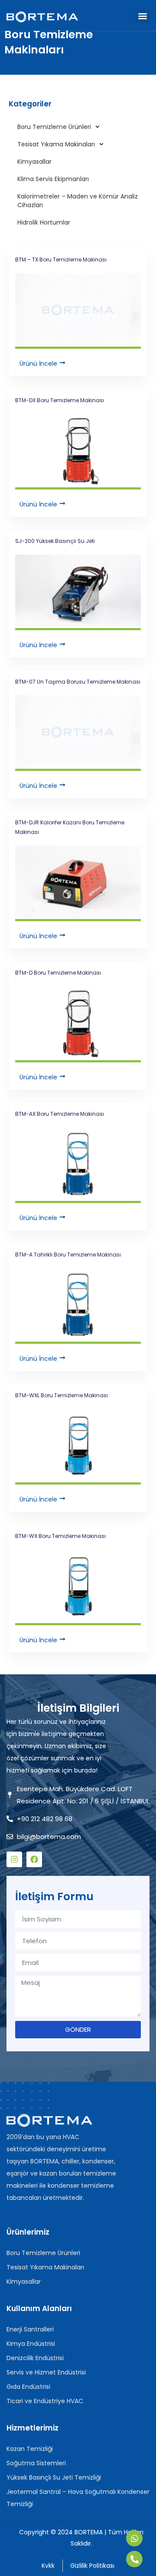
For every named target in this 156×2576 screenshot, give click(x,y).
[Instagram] (14, 1859)
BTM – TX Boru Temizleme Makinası (61, 260)
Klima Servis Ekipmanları (53, 179)
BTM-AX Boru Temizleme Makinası (60, 1114)
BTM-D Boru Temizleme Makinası (58, 973)
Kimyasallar (34, 162)
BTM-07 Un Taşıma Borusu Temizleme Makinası (78, 682)
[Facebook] (34, 1859)
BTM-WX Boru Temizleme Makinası (60, 1536)
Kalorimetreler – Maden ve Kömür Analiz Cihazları (78, 201)
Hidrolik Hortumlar (44, 222)
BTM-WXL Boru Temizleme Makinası (62, 1395)
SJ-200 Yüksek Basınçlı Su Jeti (55, 541)
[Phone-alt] (134, 2559)
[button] (142, 16)
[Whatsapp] (134, 2538)
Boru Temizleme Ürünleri (54, 127)
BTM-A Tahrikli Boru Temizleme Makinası (68, 1255)
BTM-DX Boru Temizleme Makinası (60, 400)
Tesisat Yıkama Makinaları (56, 144)
